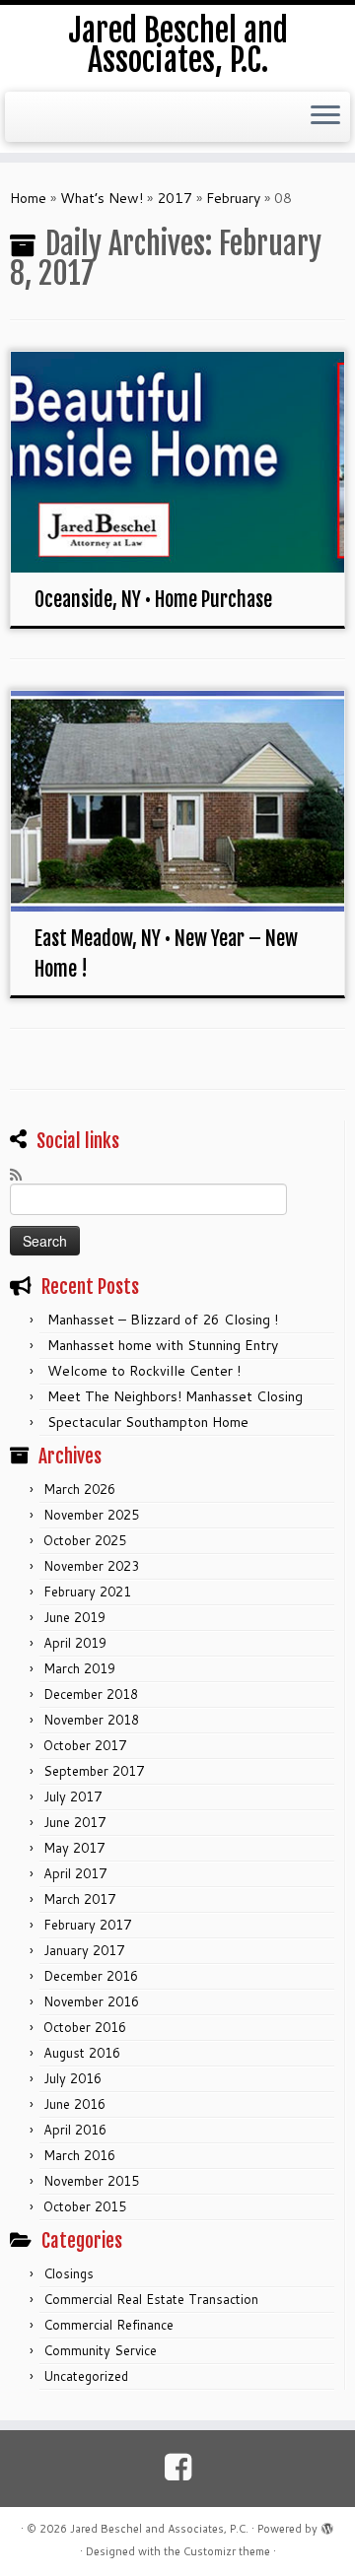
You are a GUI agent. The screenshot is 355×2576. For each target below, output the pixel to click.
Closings (69, 2273)
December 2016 (91, 1976)
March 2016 (79, 2155)
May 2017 (74, 1848)
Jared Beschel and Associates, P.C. (178, 46)
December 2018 (91, 1694)
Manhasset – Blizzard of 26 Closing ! (163, 1320)
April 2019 (75, 1643)
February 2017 (87, 1925)
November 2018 (91, 1720)
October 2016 (85, 2027)
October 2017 (85, 1745)
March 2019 (79, 1668)
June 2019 (74, 1617)
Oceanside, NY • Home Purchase (153, 600)
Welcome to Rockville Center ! (144, 1371)
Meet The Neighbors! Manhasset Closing (175, 1396)
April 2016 (75, 2130)
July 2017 (72, 1796)
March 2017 (79, 1899)
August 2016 (82, 2053)
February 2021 (87, 1592)
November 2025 (91, 1515)
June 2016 (74, 2104)
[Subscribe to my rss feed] (21, 1175)
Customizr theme (227, 2551)
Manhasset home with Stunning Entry (163, 1345)
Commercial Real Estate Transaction (151, 2299)
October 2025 (85, 1540)
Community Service (100, 2350)
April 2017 (75, 1873)
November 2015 (91, 2181)
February (233, 198)
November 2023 (91, 1566)
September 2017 (94, 1771)
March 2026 (79, 1489)
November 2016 (91, 2001)
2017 (175, 198)
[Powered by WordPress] (327, 2525)
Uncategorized (86, 2376)
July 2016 (72, 2078)
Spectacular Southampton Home (148, 1422)
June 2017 (74, 1822)
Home (28, 198)
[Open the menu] (325, 117)
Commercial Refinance (108, 2325)
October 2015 (85, 2206)
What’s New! (102, 198)
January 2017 (84, 1950)
